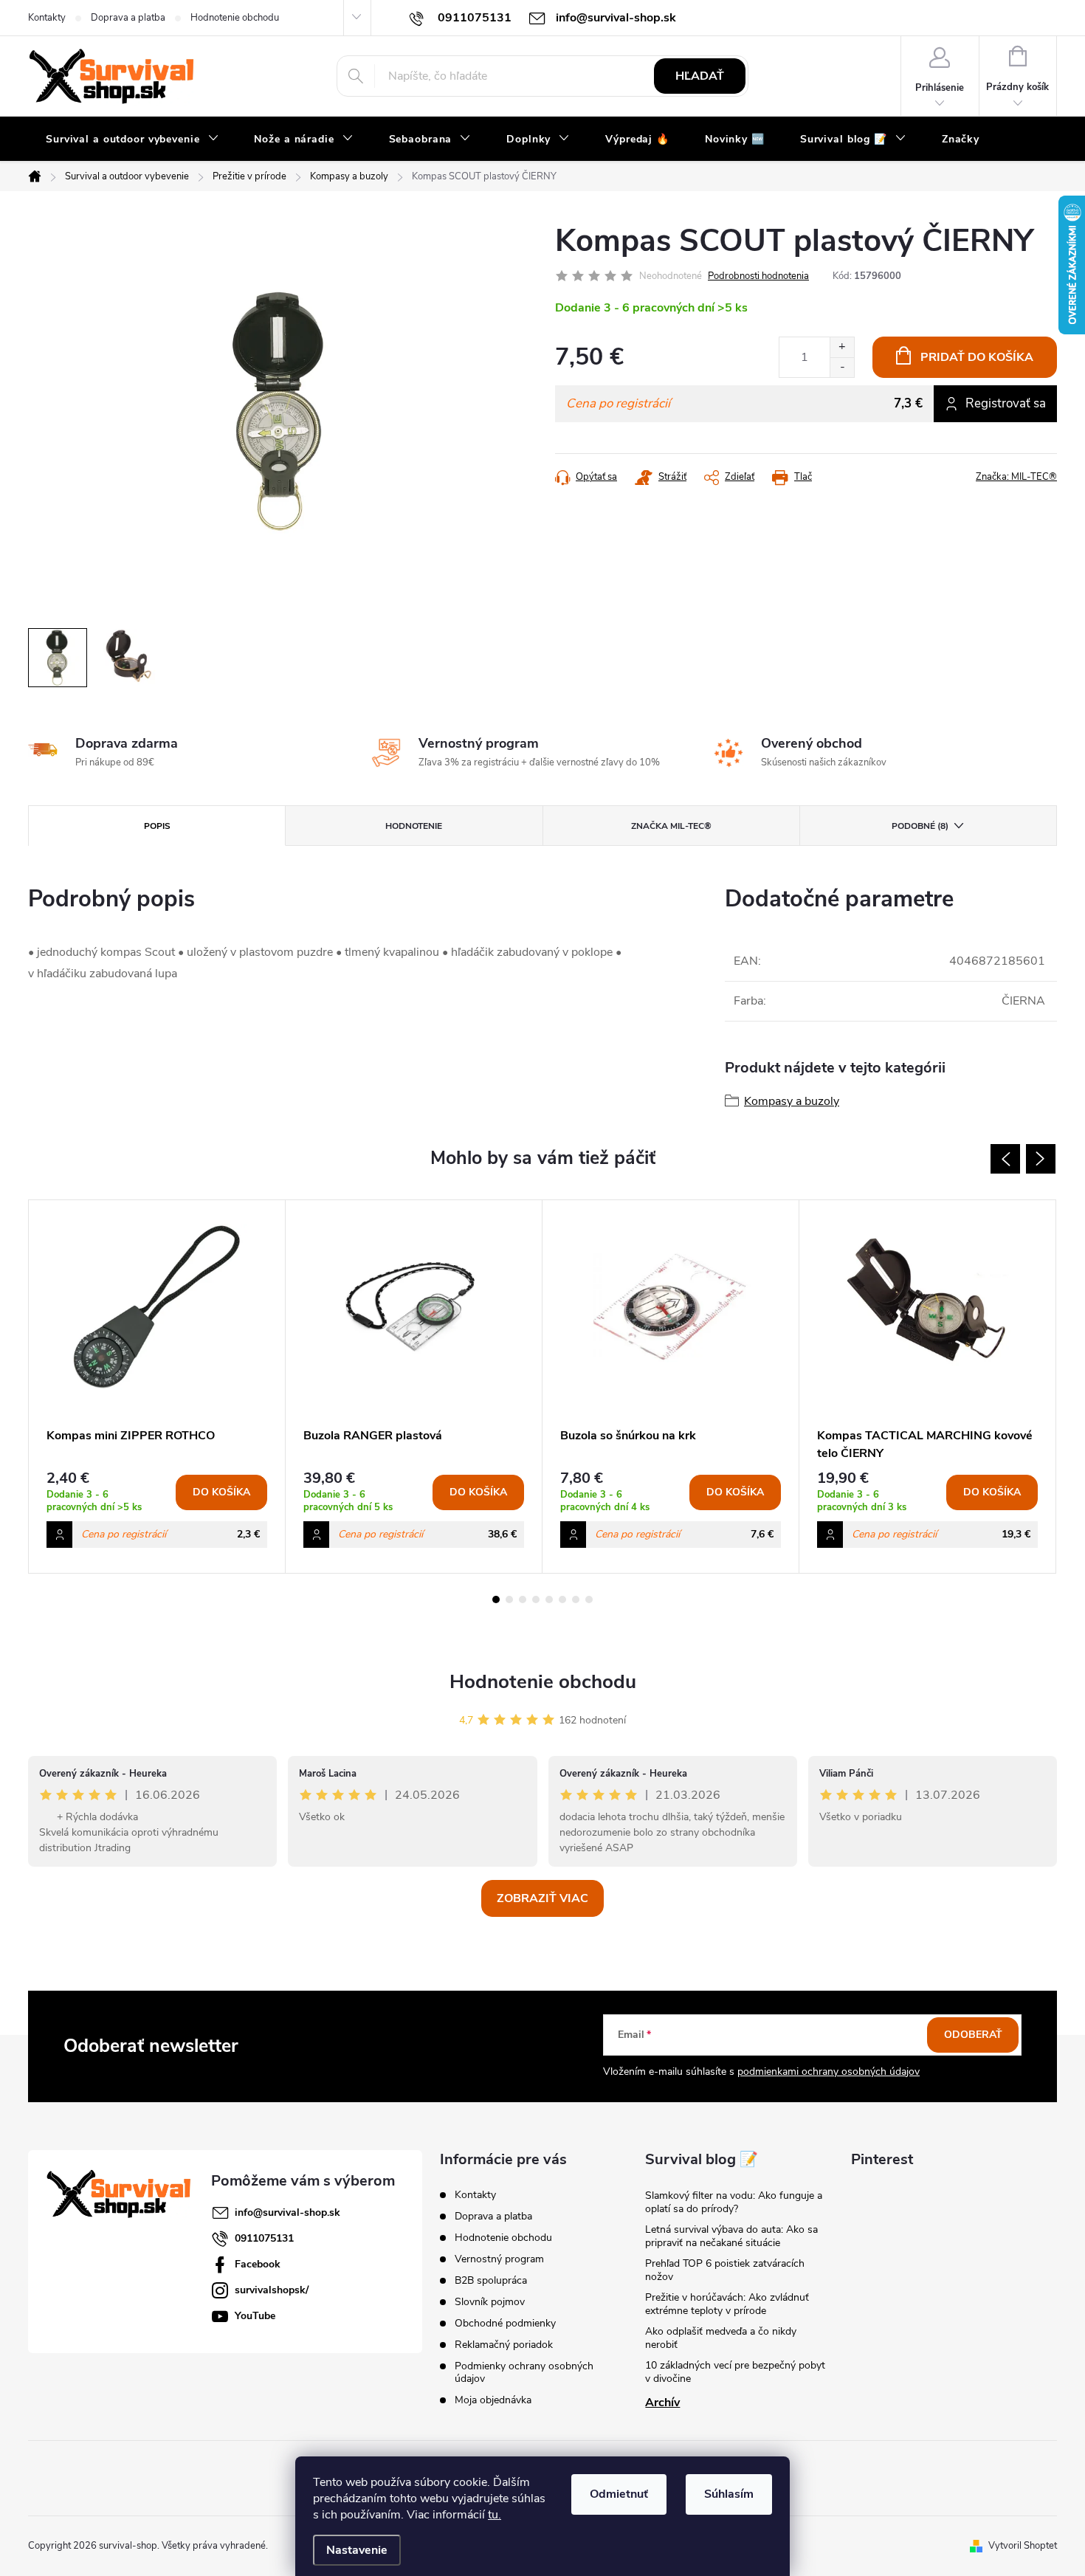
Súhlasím (729, 2494)
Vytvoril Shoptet (1023, 2546)
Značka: (1016, 477)
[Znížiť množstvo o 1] (842, 367)
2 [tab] (509, 1599)
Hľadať (700, 76)
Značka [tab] (671, 826)
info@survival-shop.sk (287, 2212)
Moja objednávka (493, 2400)
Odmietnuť (619, 2494)
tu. (495, 2515)
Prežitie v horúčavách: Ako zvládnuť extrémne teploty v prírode (727, 2304)
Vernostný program (499, 2259)
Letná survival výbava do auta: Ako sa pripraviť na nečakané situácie (731, 2236)
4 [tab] (536, 1599)
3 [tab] (523, 1599)
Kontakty (47, 18)
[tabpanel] (157, 1387)
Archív (662, 2403)
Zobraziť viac (542, 1898)
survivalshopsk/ (272, 2290)
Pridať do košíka (977, 357)
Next (1041, 1159)
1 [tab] (496, 1599)
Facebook (258, 2264)
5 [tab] (549, 1599)
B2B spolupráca (491, 2280)
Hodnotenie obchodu (235, 18)
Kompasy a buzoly (792, 1101)
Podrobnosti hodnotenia (758, 276)
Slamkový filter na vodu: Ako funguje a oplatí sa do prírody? (734, 2202)
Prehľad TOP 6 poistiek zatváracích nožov (725, 2270)
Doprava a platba (128, 18)
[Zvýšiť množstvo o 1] (842, 347)
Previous (1005, 1159)
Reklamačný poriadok (504, 2345)
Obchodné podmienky (505, 2323)
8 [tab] (589, 1599)
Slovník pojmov (490, 2302)
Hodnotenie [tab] (414, 826)
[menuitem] (132, 140)
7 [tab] (576, 1599)
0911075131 (264, 2238)
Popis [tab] (157, 826)
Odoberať (973, 2035)
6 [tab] (562, 1599)
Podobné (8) (920, 826)
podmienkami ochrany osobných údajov (829, 2072)
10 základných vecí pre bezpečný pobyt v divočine (735, 2372)
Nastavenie (357, 2550)
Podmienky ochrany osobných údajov (524, 2372)
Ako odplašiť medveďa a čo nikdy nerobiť (721, 2338)
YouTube (255, 2316)
